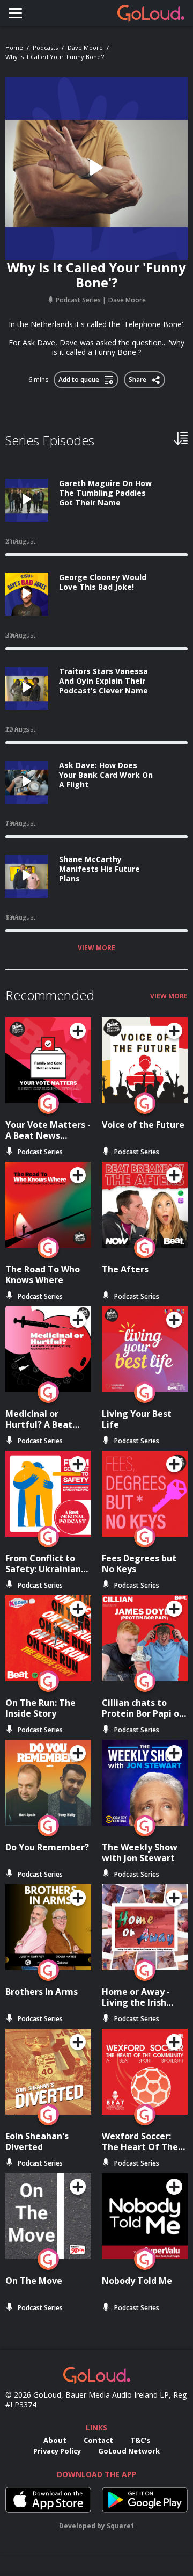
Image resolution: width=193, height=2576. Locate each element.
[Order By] (181, 438)
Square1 (121, 2526)
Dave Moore (85, 48)
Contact (98, 2440)
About (55, 2440)
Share (139, 378)
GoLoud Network (129, 2451)
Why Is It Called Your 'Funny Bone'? (55, 57)
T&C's (140, 2440)
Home (14, 48)
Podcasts (45, 48)
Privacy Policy (57, 2451)
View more (96, 948)
